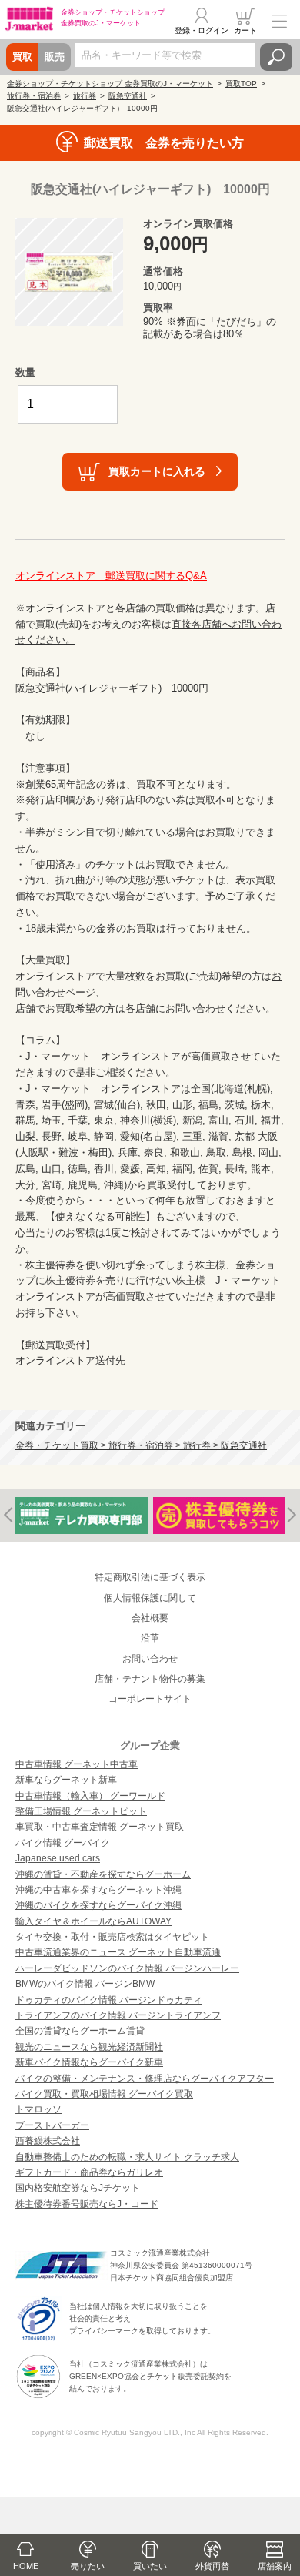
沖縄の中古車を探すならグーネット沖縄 (98, 1890)
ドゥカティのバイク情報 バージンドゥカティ (109, 2000)
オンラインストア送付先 (70, 1360)
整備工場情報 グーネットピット (81, 1811)
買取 (22, 57)
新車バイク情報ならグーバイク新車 (89, 2062)
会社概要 (150, 1618)
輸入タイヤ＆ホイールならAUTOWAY (93, 1921)
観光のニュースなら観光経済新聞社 (89, 2047)
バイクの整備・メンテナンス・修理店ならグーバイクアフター (145, 2079)
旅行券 (85, 96)
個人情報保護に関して (150, 1598)
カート (245, 30)
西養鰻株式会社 (48, 2141)
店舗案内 (275, 2566)
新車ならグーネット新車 (66, 1780)
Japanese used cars (58, 1858)
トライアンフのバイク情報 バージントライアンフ (118, 2015)
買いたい (150, 2566)
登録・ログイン (202, 30)
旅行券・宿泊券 (34, 96)
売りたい (88, 2566)
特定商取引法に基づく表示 (150, 1577)
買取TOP (241, 84)
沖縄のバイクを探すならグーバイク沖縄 (98, 1905)
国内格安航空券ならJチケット (78, 2188)
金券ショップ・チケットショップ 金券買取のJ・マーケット (110, 84)
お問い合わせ (150, 1659)
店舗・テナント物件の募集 (150, 1679)
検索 (276, 57)
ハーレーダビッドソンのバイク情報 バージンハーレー (127, 1968)
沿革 (150, 1638)
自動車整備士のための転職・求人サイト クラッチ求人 (127, 2157)
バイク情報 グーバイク (63, 1843)
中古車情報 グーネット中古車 (77, 1764)
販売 (55, 57)
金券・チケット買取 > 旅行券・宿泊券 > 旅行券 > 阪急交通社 (141, 1445)
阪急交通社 (128, 96)
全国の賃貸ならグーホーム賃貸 (80, 2031)
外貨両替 (212, 2566)
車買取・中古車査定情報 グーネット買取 (100, 1827)
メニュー (279, 21)
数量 (25, 372)
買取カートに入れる (157, 471)
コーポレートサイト (150, 1699)
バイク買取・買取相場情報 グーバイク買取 (104, 2094)
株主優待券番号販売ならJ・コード (87, 2204)
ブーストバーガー (52, 2125)
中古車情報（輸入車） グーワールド (90, 1796)
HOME (26, 2566)
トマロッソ (38, 2109)
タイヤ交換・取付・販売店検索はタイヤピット (112, 1937)
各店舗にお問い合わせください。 (200, 1008)
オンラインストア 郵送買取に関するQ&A (111, 576)
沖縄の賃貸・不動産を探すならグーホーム (103, 1874)
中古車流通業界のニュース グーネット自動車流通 (118, 1952)
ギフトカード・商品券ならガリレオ (89, 2172)
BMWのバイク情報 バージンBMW (85, 1984)
